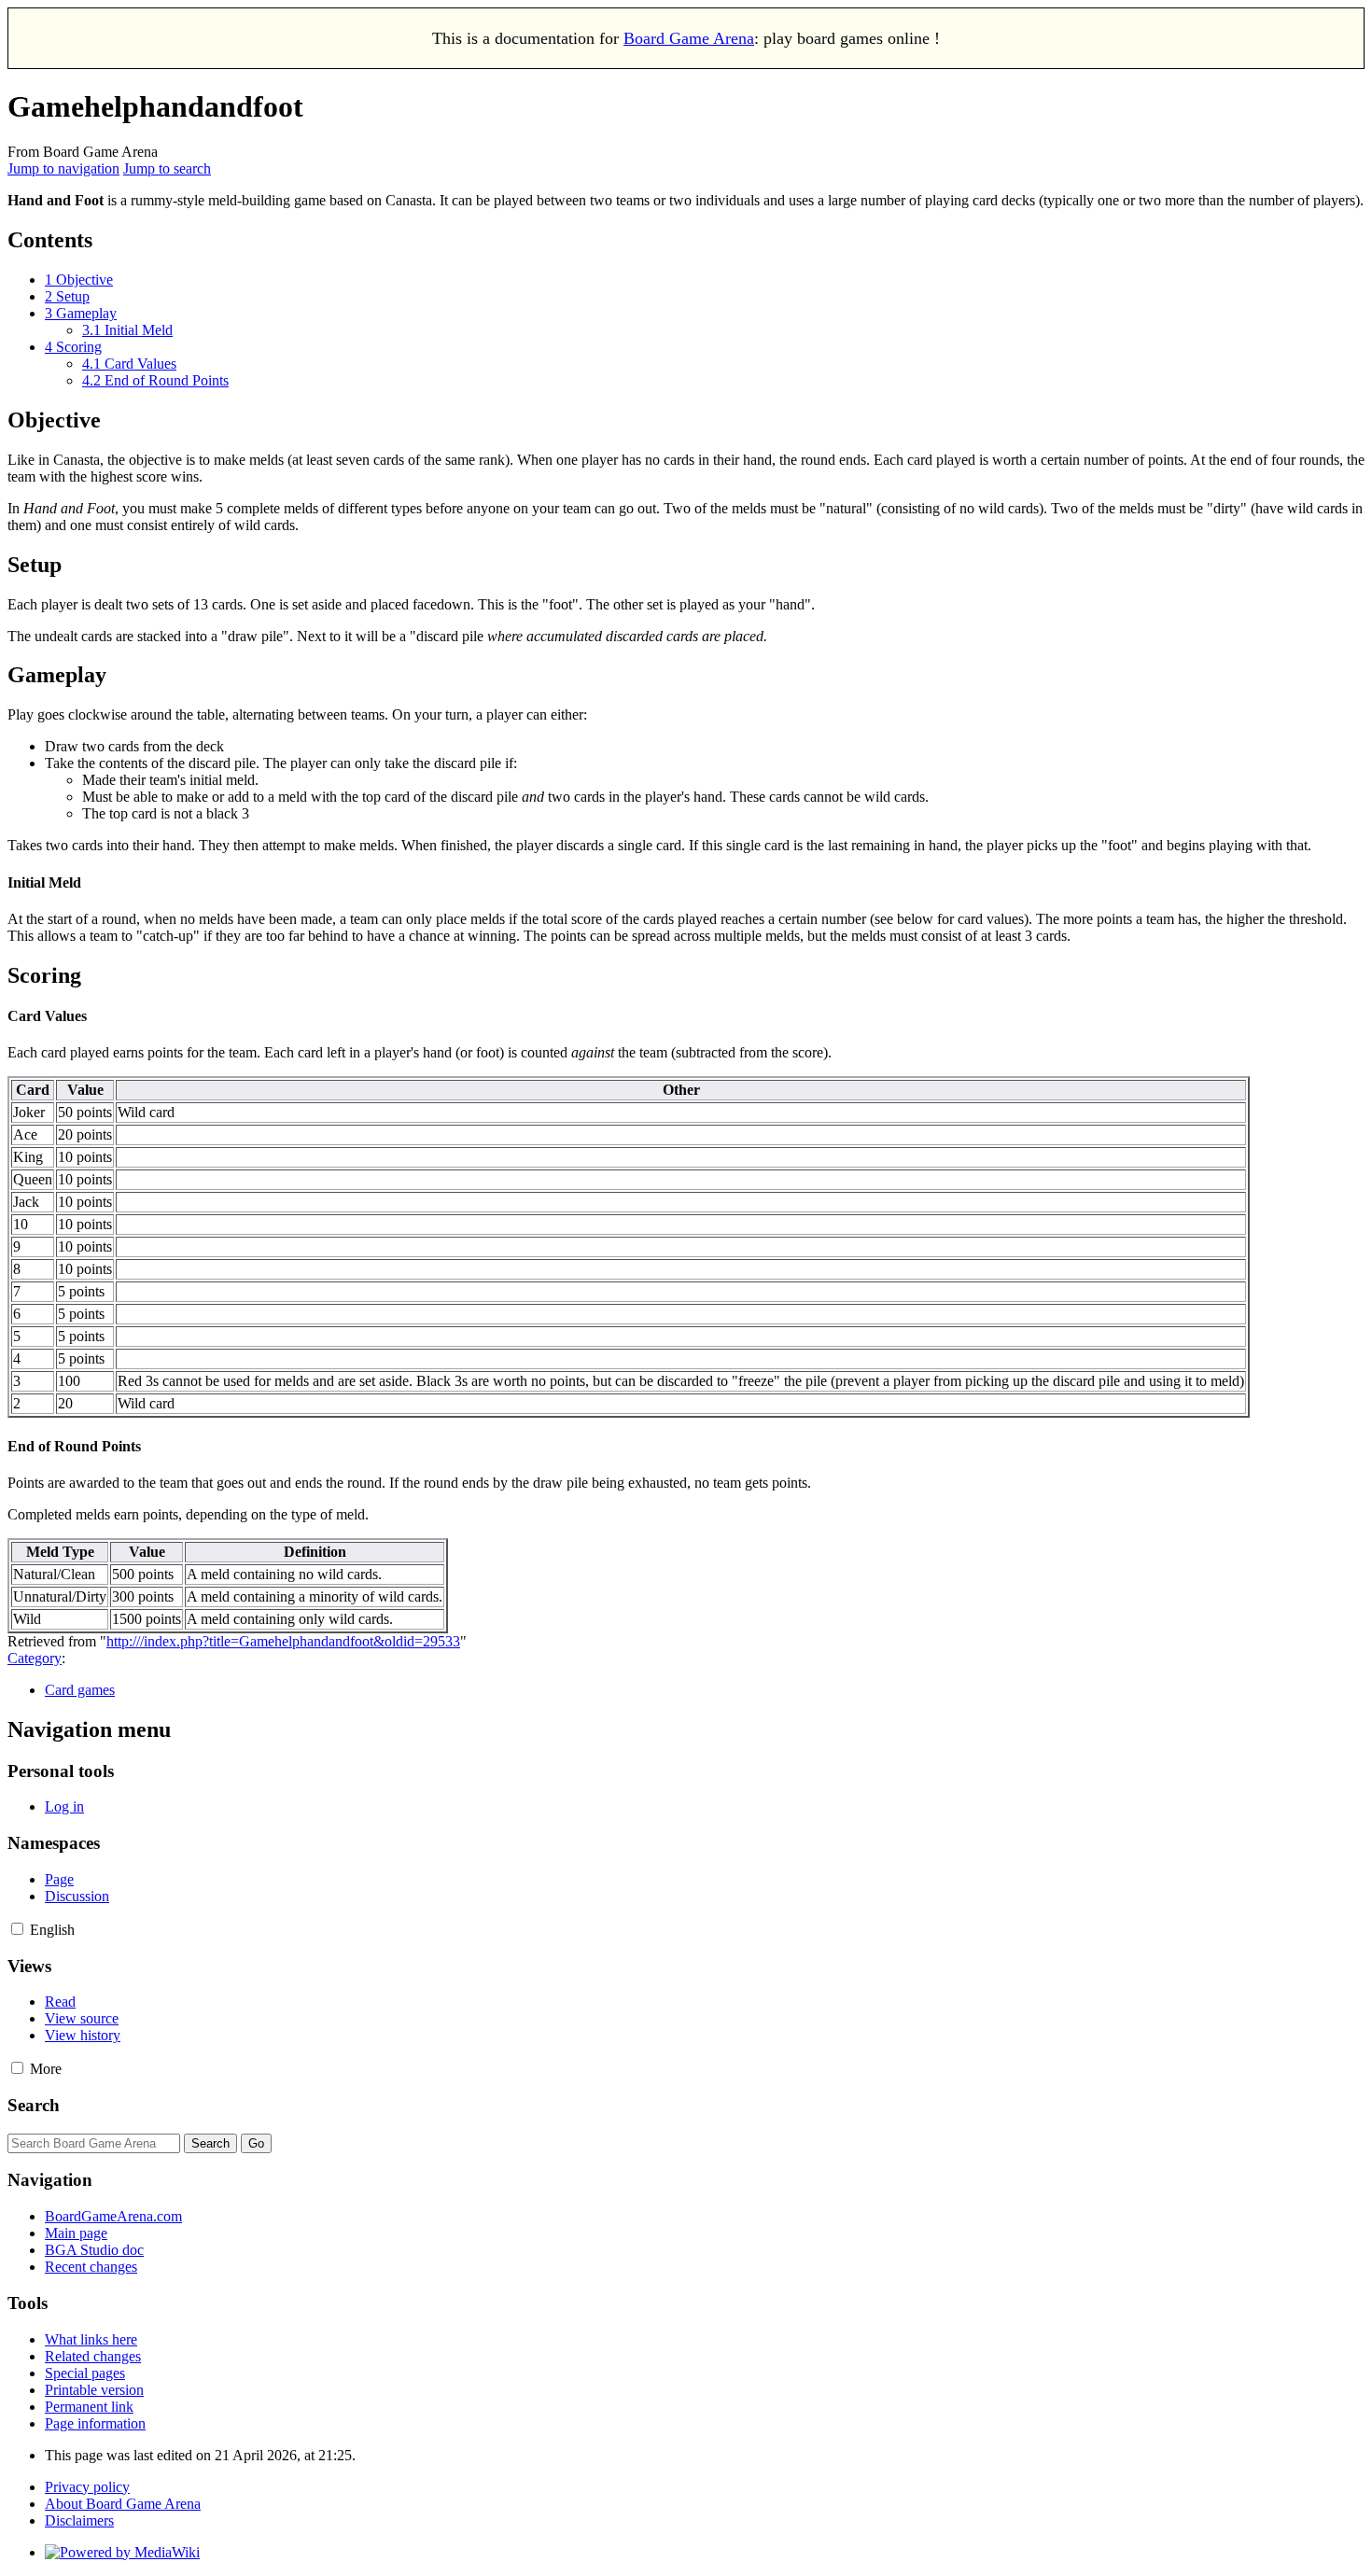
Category (35, 1658)
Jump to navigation (63, 168)
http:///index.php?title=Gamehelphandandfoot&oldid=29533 (283, 1641)
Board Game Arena (689, 38)
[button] (17, 1929)
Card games (80, 1690)
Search (34, 2105)
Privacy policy (87, 2487)
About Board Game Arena (123, 2504)
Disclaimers (79, 2520)
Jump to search (167, 168)
